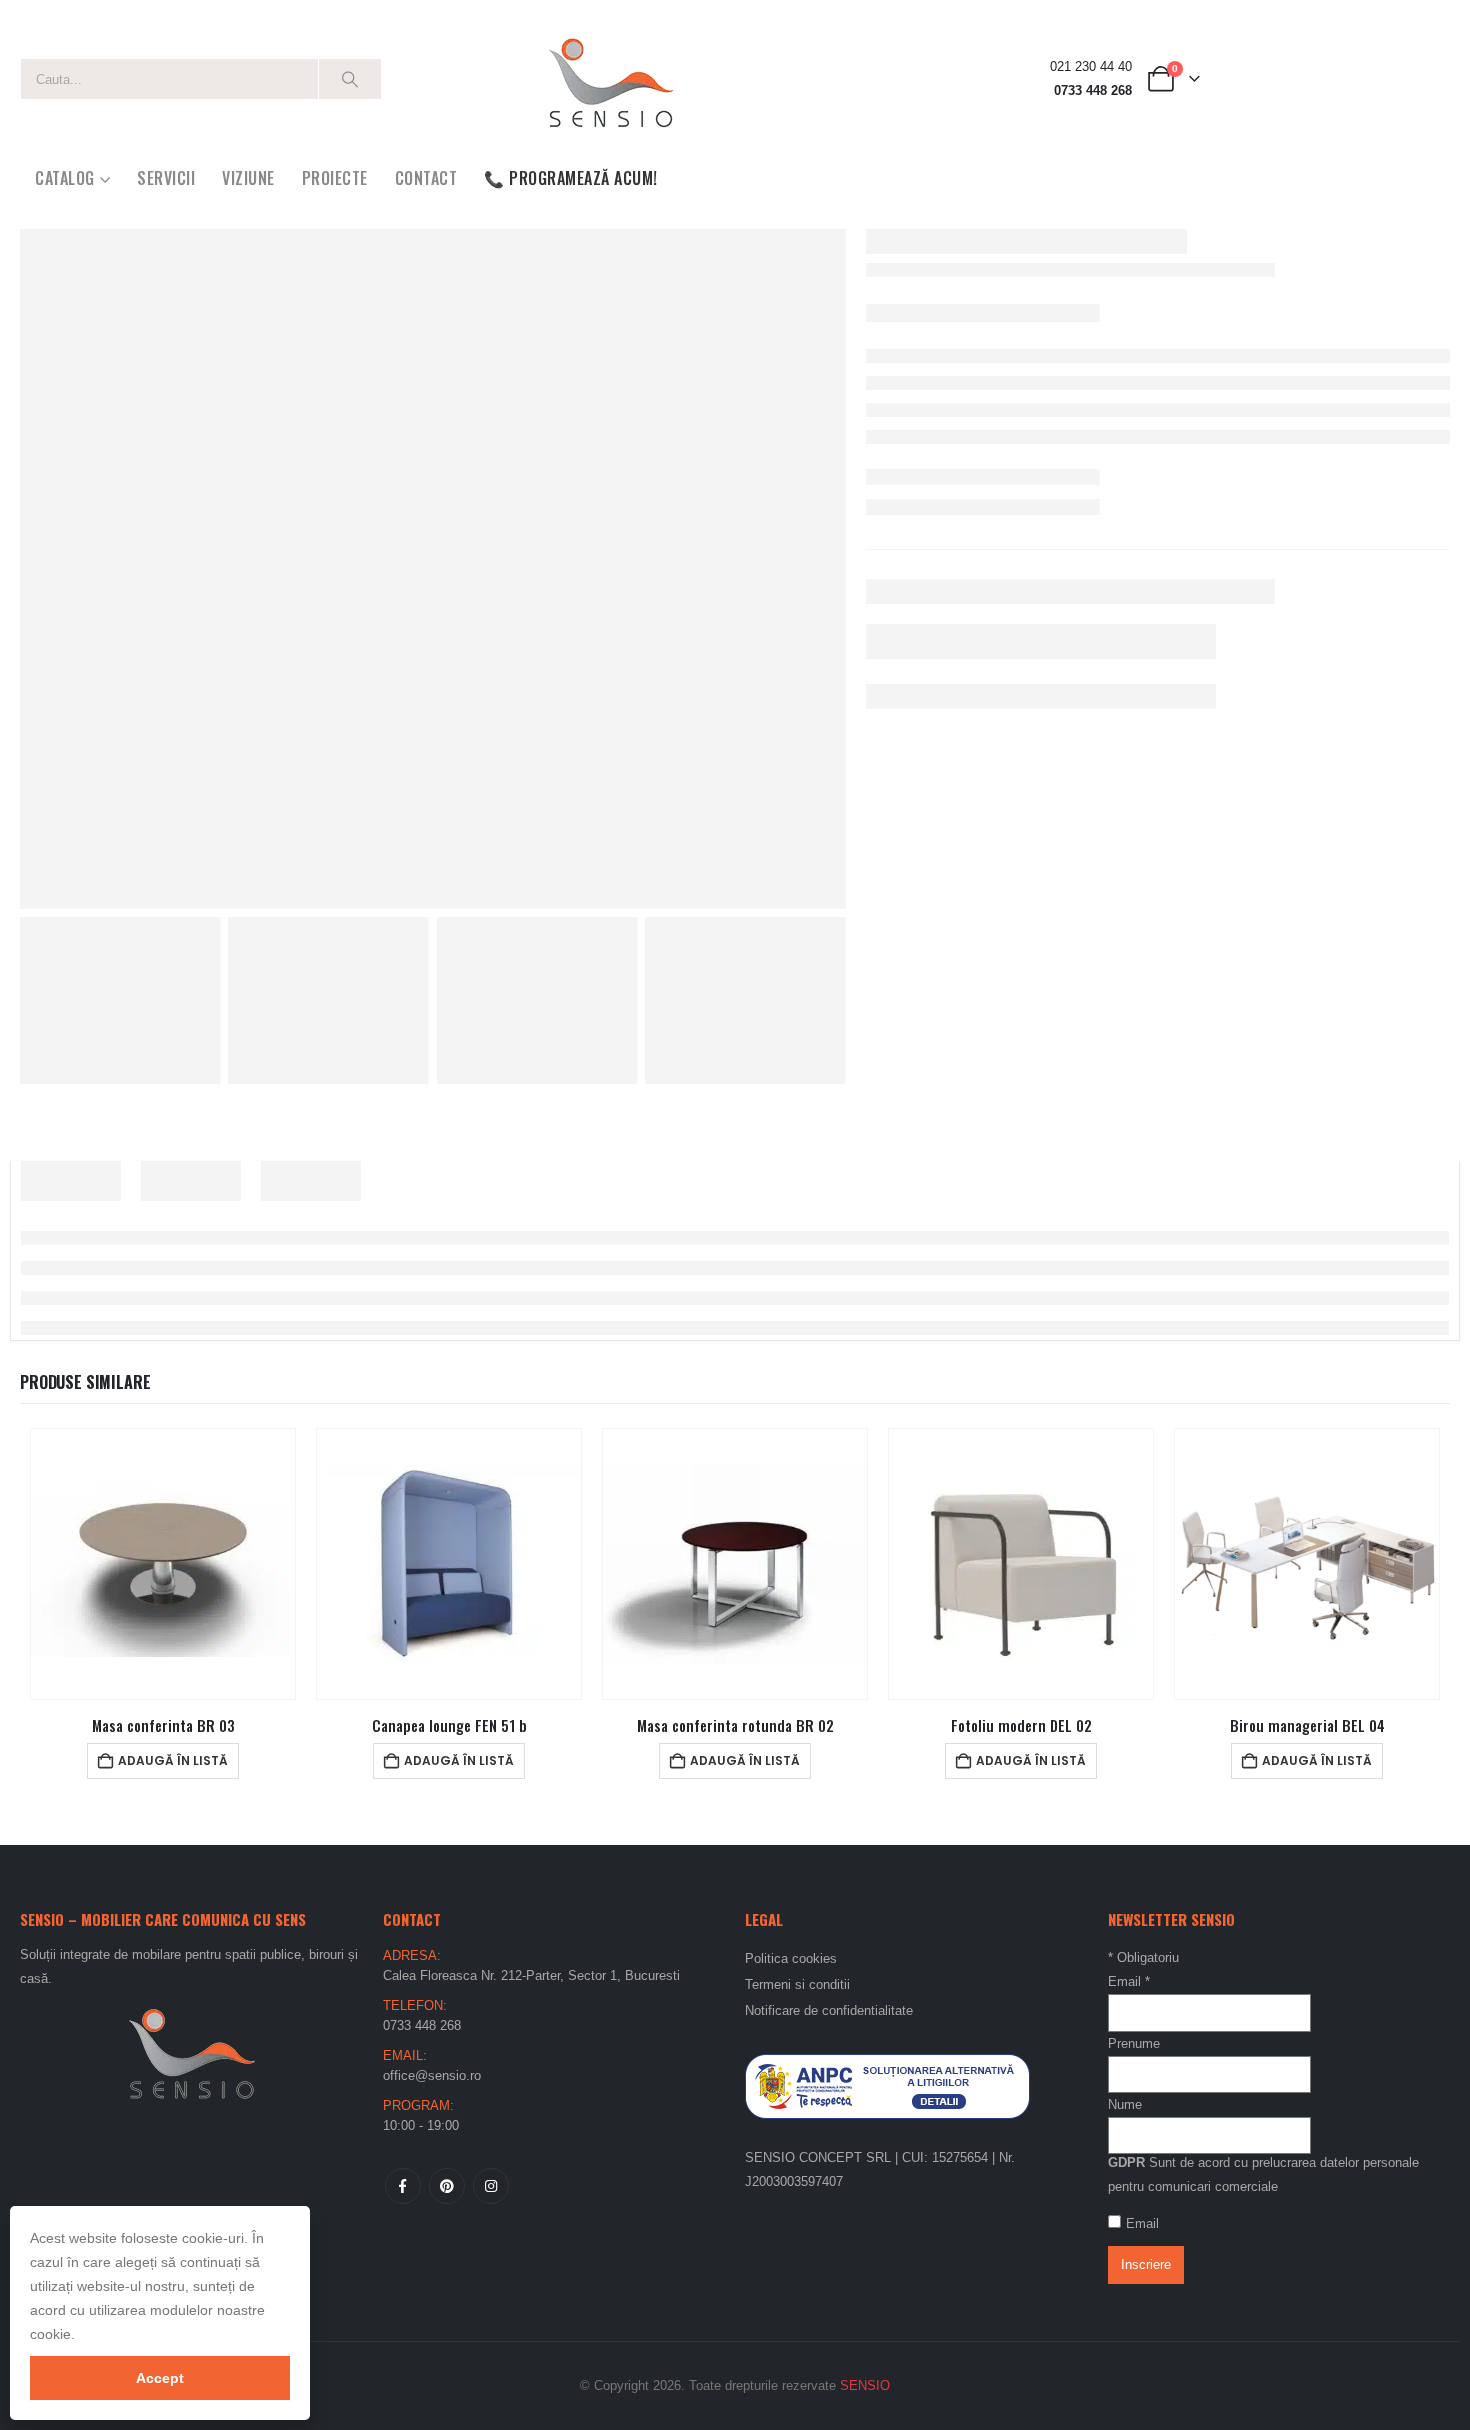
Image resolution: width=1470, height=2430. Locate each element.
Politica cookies (791, 1958)
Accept (160, 2378)
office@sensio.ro (432, 2075)
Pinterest (447, 2186)
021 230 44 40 (1091, 67)
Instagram (491, 2186)
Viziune (248, 178)
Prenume (1134, 2043)
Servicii (166, 178)
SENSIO (865, 2385)
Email (1129, 1981)
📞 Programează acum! (571, 178)
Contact (426, 178)
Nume (1125, 2104)
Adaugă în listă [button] (173, 1760)
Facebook (403, 2186)
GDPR (1126, 2162)
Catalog (65, 178)
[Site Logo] (610, 79)
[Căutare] (350, 79)
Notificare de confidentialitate (829, 2010)
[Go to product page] (163, 1564)
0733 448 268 (1093, 91)
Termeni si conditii (797, 1984)
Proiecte (335, 178)
